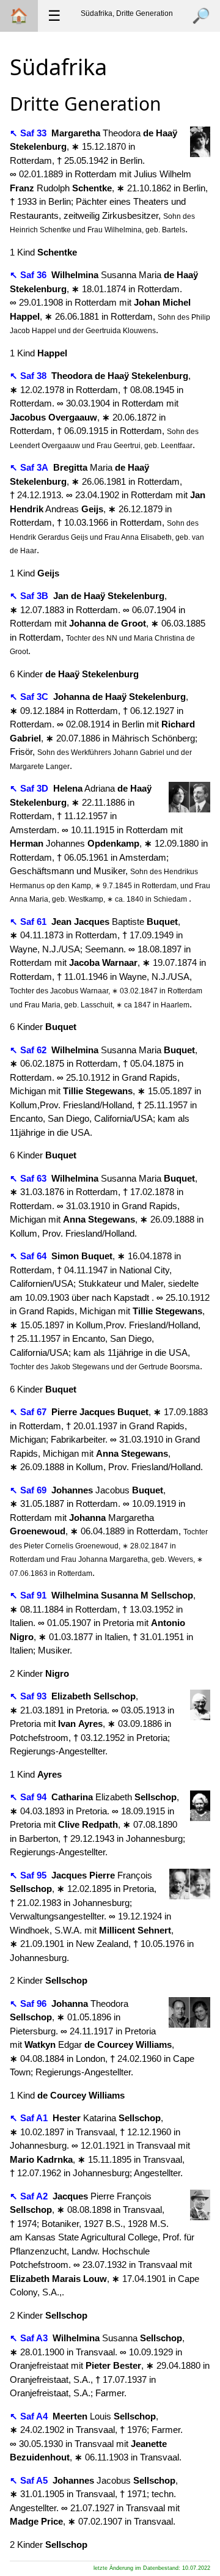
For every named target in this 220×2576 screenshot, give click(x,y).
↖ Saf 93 (29, 1696)
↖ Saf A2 (30, 2196)
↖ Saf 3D (30, 788)
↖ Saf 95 (29, 1875)
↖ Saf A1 (30, 2118)
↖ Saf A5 (30, 2480)
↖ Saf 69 (29, 1490)
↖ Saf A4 (30, 2416)
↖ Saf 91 (29, 1595)
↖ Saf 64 (29, 1256)
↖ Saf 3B (30, 596)
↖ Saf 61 (29, 922)
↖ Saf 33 (29, 133)
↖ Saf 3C (30, 697)
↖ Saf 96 (29, 2004)
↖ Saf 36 (29, 275)
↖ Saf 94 (29, 1797)
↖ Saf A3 (30, 2338)
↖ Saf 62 (29, 1050)
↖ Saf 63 (29, 1178)
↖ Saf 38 (29, 376)
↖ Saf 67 (29, 1412)
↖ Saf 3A (30, 467)
